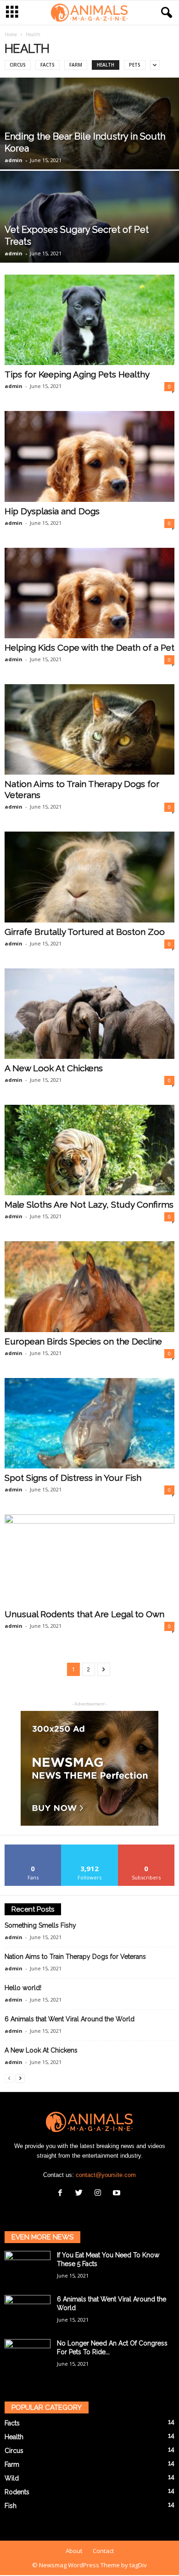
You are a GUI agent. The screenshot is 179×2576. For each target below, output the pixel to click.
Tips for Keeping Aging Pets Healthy (77, 374)
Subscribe (146, 1848)
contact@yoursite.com (106, 2175)
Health (106, 65)
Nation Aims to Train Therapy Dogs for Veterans (75, 1957)
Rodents (17, 2492)
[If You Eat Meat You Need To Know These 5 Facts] (28, 2268)
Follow (90, 1848)
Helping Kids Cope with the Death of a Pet (89, 647)
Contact (103, 2551)
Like (33, 1848)
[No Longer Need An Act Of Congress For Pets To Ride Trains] (28, 2356)
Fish (11, 2506)
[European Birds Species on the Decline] (89, 1286)
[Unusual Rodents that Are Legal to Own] (89, 1560)
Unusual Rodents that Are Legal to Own (84, 1614)
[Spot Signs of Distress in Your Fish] (89, 1423)
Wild (12, 2478)
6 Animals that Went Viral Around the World (70, 2019)
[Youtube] (118, 2194)
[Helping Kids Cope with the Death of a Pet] (89, 593)
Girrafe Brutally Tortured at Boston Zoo (85, 932)
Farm (76, 65)
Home (11, 34)
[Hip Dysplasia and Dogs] (89, 456)
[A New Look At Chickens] (89, 1014)
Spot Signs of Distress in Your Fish (73, 1478)
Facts (48, 65)
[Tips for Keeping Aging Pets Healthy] (89, 320)
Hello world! (23, 1988)
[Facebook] (62, 2194)
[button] (165, 13)
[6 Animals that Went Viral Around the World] (28, 2312)
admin (14, 160)
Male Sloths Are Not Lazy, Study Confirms (89, 1204)
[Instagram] (100, 2194)
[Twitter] (81, 2194)
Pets (135, 65)
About (74, 2551)
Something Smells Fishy (40, 1925)
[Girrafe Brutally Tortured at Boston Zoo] (89, 877)
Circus (18, 65)
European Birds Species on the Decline (83, 1341)
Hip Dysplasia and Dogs (52, 511)
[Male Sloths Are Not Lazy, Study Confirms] (89, 1150)
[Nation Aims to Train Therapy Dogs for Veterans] (89, 729)
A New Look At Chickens (54, 1068)
